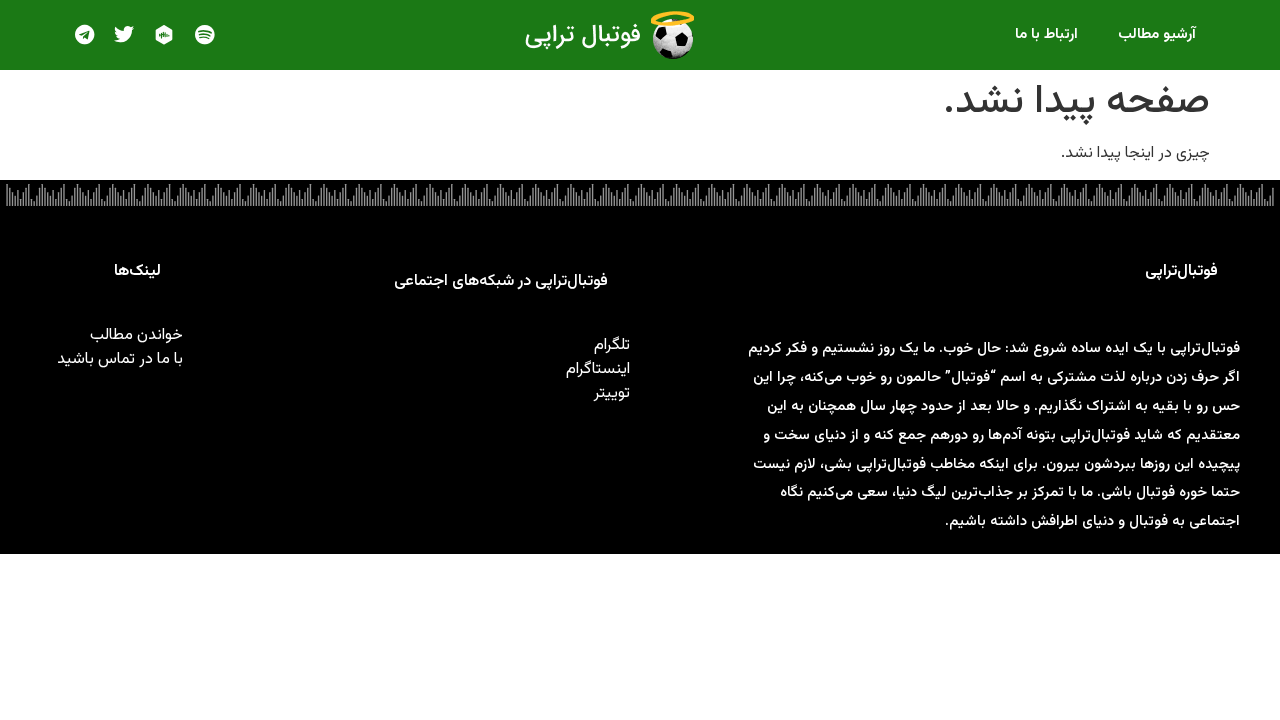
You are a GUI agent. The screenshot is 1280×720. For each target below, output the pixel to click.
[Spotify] (204, 35)
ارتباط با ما (1046, 34)
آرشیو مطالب (1157, 34)
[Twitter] (124, 35)
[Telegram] (84, 35)
